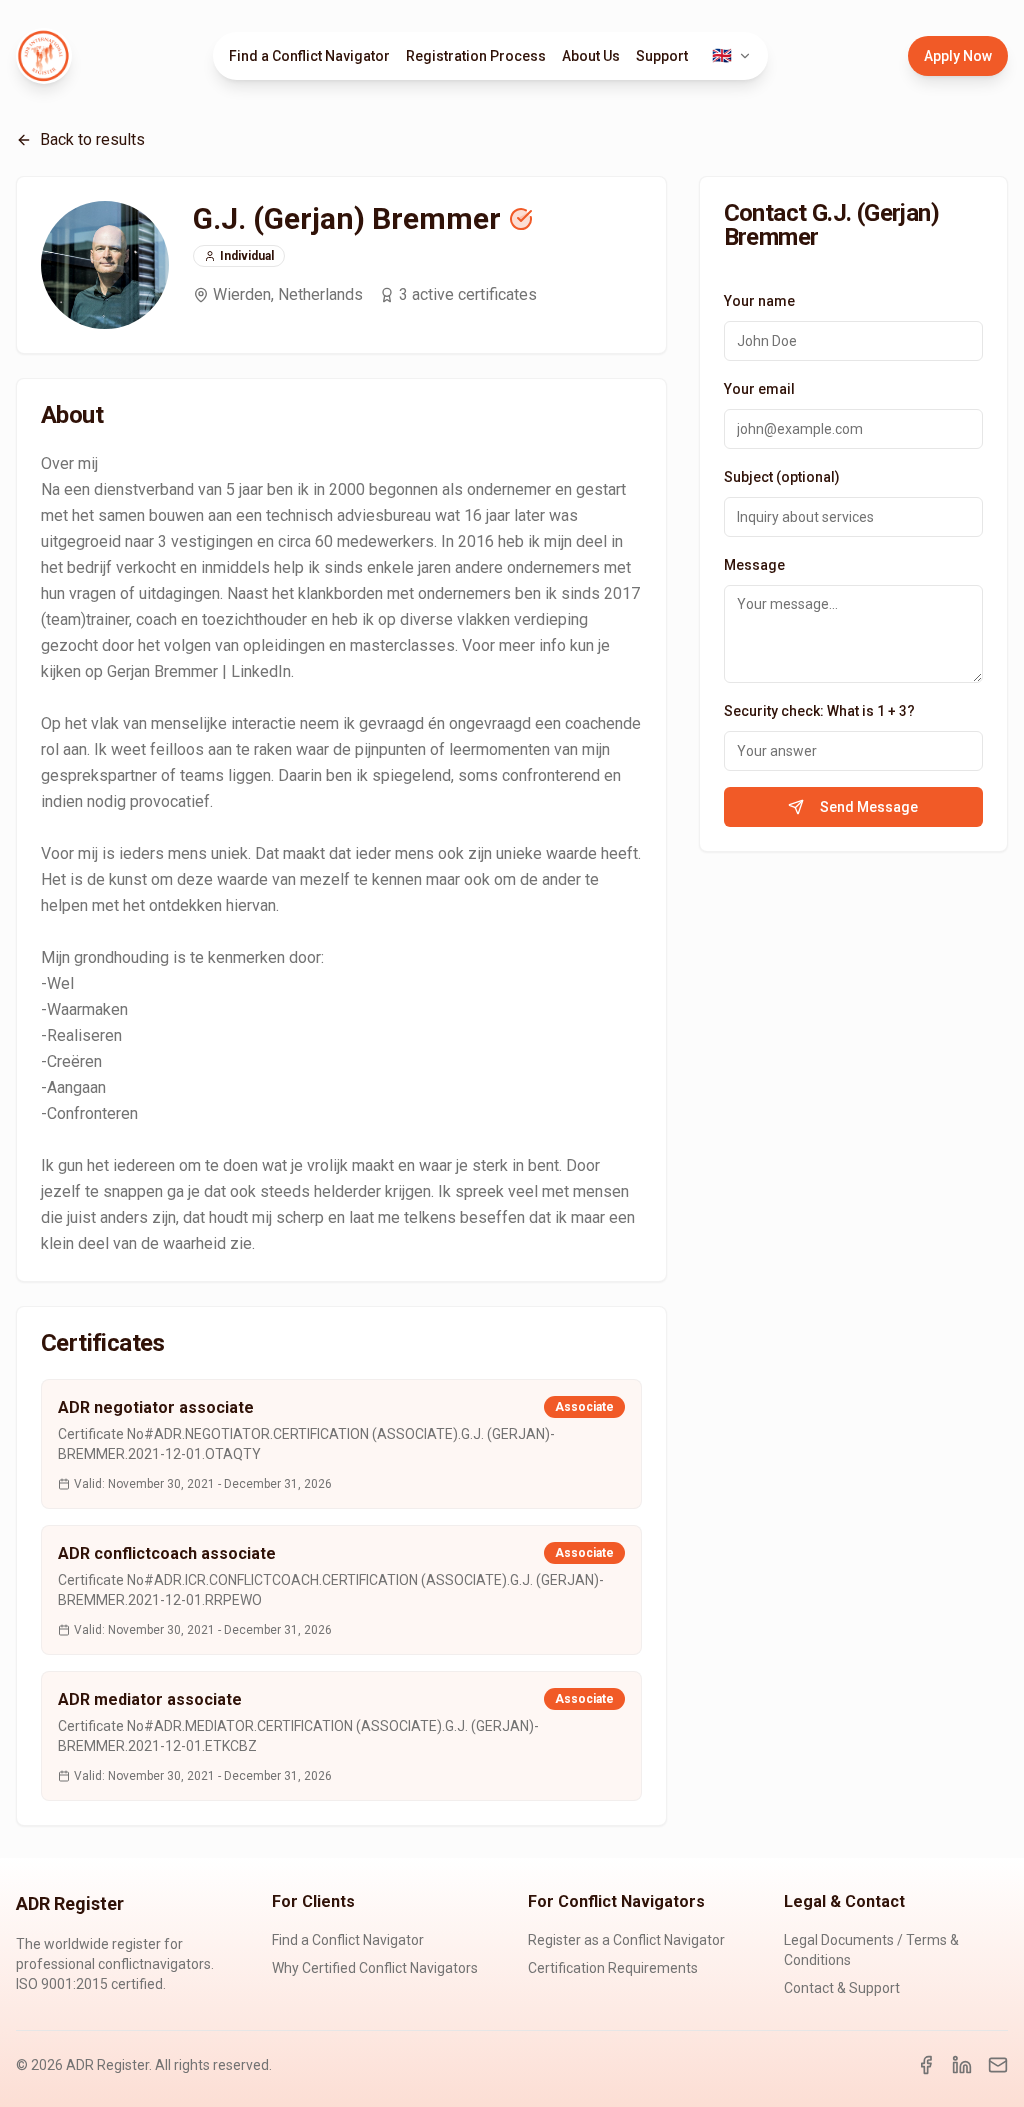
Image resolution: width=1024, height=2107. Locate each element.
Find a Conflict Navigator (309, 56)
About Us (591, 56)
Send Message (869, 807)
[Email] (998, 2065)
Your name (759, 301)
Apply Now (958, 56)
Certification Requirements (613, 1968)
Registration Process (476, 56)
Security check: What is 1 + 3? (819, 711)
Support (662, 56)
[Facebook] (926, 2065)
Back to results (92, 139)
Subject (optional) (782, 477)
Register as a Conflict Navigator (626, 1940)
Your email (759, 389)
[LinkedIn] (962, 2065)
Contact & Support (842, 1988)
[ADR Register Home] (44, 56)
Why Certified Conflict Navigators (375, 1968)
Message (754, 565)
